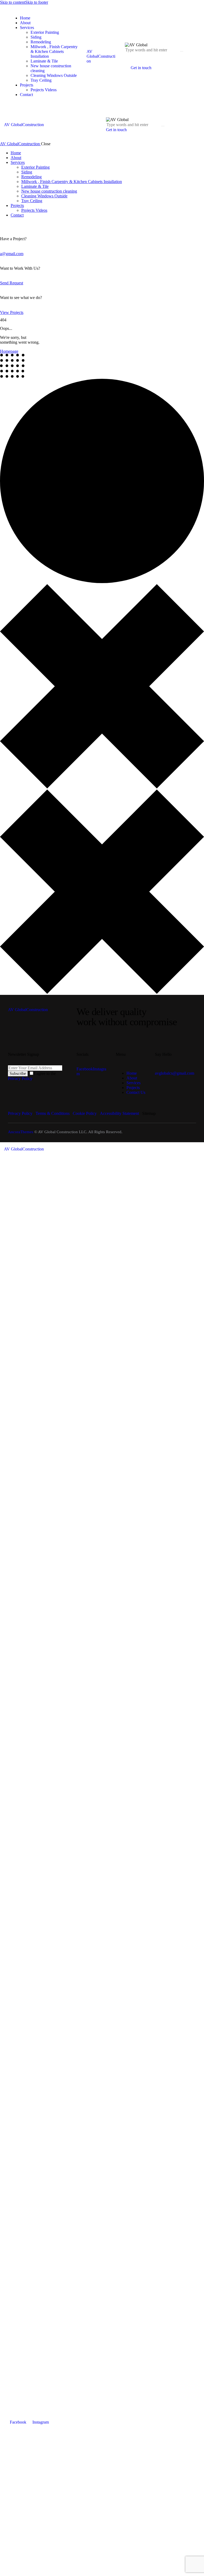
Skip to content (13, 2)
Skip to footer (37, 2)
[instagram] (9, 224)
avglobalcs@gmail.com (175, 1073)
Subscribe (18, 1073)
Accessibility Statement (120, 1113)
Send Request (12, 283)
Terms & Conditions (53, 1113)
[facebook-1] (3, 224)
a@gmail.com (12, 254)
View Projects (12, 312)
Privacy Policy (20, 1079)
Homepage (9, 351)
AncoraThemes (21, 1132)
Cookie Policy (85, 1113)
